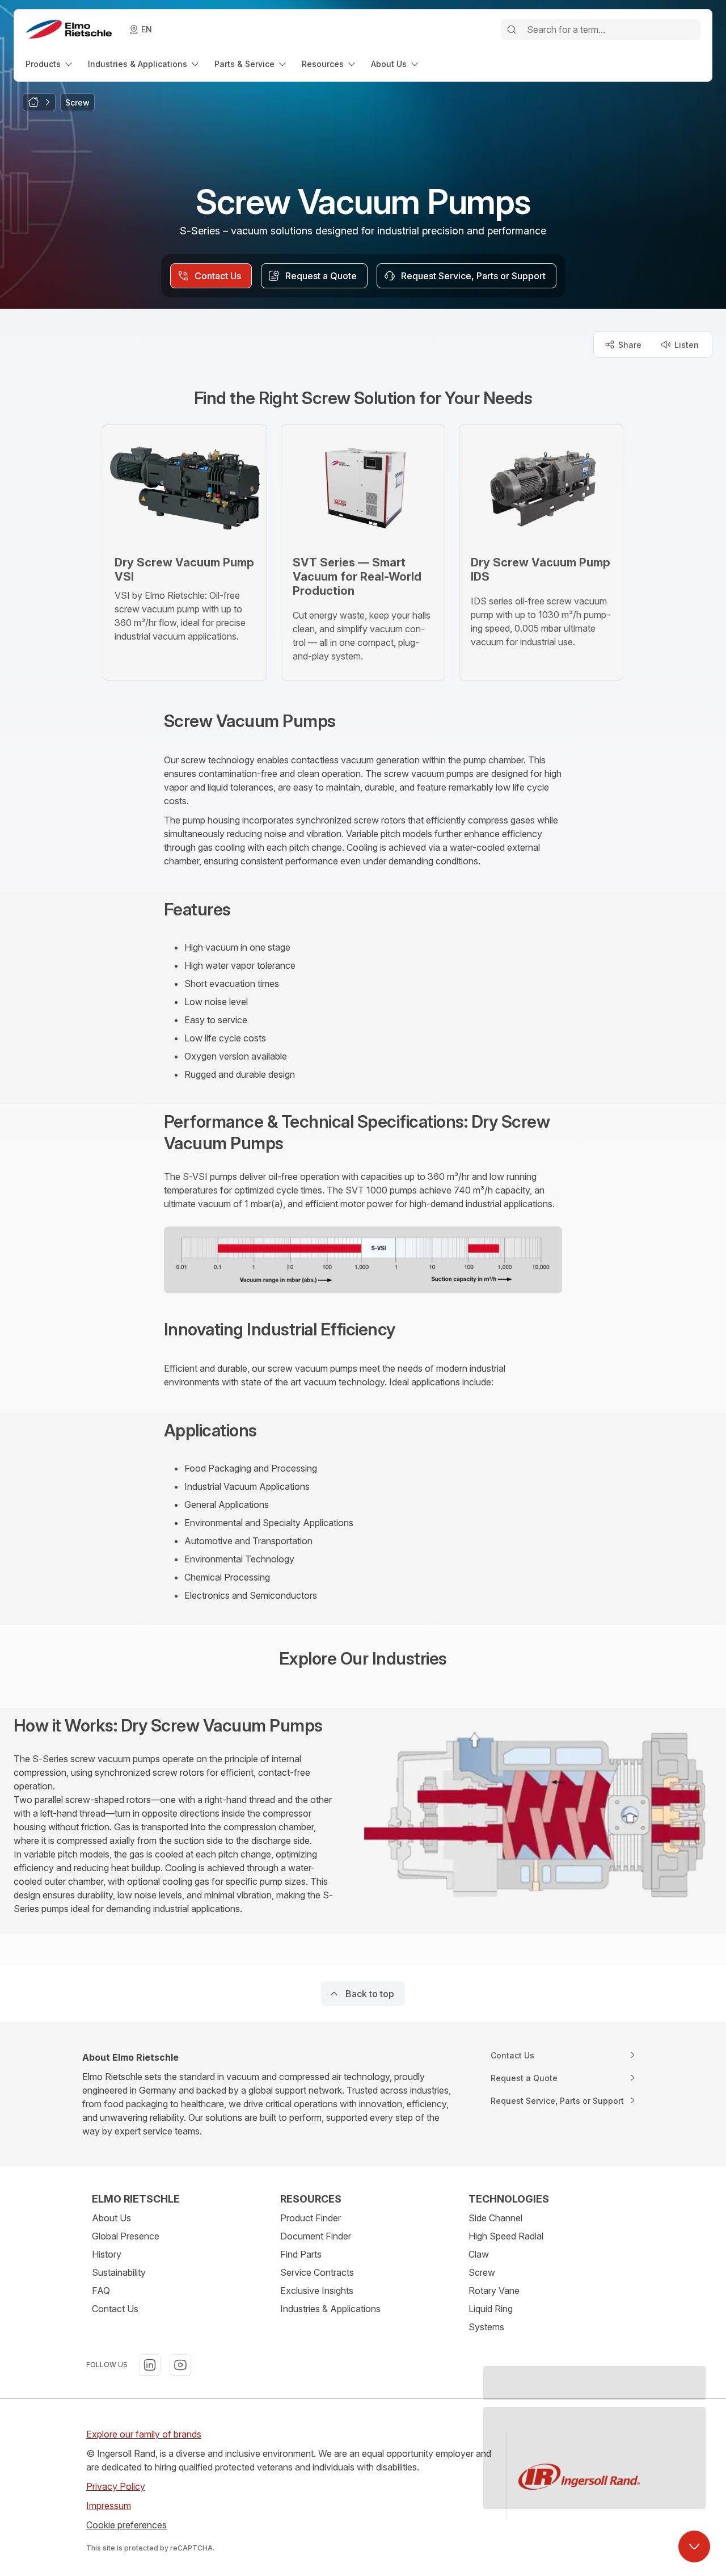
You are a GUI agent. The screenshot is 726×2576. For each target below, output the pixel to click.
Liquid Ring (491, 2309)
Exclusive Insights (317, 2291)
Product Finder (311, 2218)
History (107, 2254)
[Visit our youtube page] (180, 2365)
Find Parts (301, 2254)
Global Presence (126, 2236)
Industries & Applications (330, 2309)
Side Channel (495, 2218)
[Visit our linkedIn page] (150, 2365)
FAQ (101, 2291)
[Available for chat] (694, 2546)
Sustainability (119, 2272)
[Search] (512, 30)
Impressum (109, 2506)
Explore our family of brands (144, 2434)
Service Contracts (317, 2272)
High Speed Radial (506, 2236)
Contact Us (115, 2309)
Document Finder (316, 2236)
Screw (482, 2272)
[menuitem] (50, 64)
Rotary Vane (494, 2291)
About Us (111, 2218)
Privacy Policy (116, 2486)
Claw (479, 2254)
